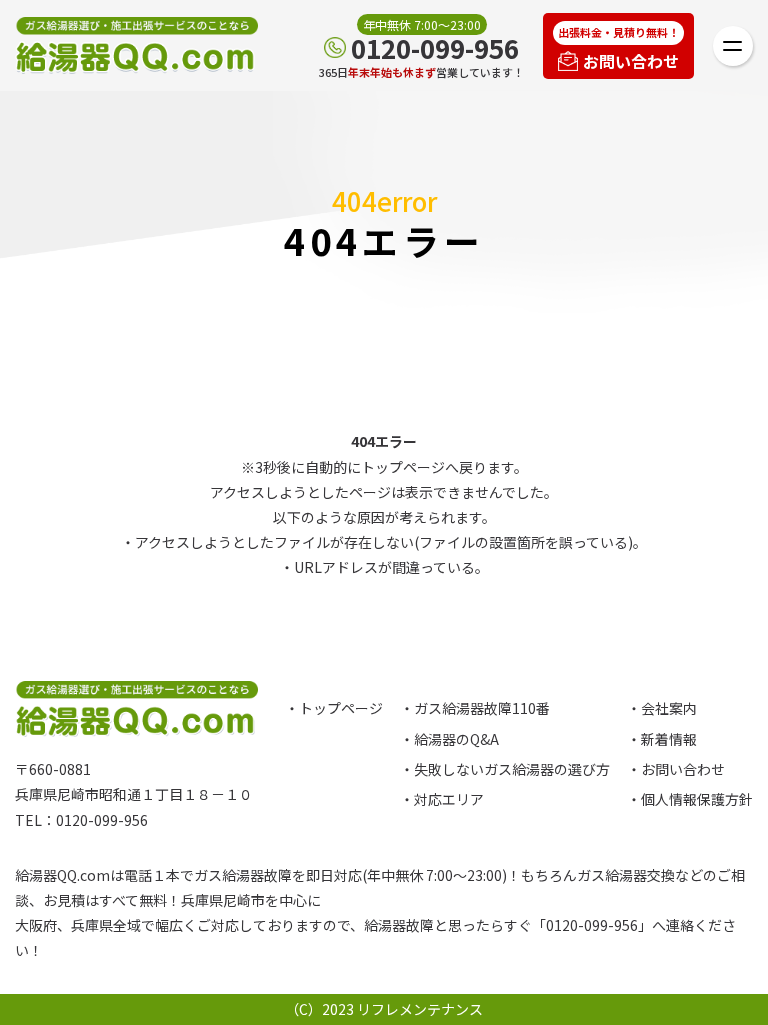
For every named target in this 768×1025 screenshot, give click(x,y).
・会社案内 (662, 708)
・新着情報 (662, 739)
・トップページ (334, 708)
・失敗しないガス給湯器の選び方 (505, 769)
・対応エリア (442, 799)
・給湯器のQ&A (449, 739)
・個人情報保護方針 (690, 799)
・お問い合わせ (676, 769)
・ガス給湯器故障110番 (475, 708)
